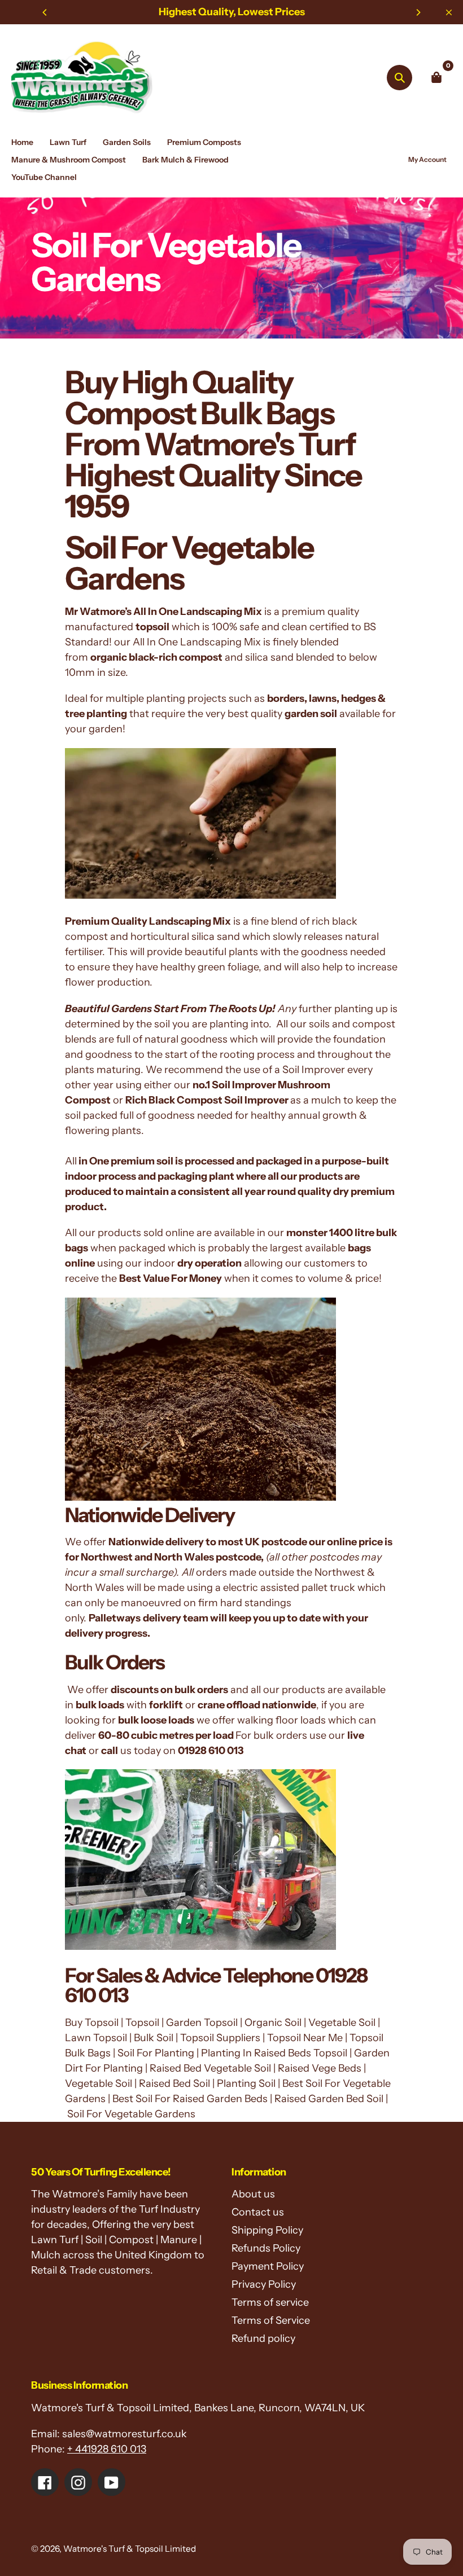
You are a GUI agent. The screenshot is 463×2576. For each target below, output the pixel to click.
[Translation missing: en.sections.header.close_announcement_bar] (449, 12)
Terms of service (270, 2302)
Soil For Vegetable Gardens (189, 563)
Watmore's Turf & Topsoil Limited (130, 2549)
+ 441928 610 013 (107, 2449)
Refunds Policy (266, 2248)
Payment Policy (268, 2266)
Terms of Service (271, 2320)
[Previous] (45, 12)
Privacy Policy (264, 2284)
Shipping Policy (267, 2230)
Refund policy (263, 2338)
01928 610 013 (211, 1751)
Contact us (258, 2212)
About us (253, 2194)
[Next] (418, 12)
